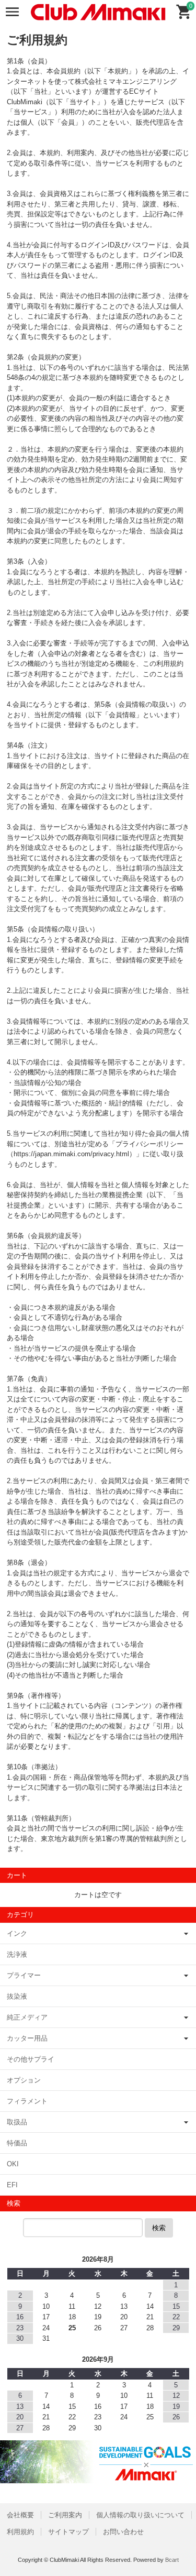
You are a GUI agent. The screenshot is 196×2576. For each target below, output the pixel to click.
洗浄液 (17, 1954)
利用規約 (20, 2532)
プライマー (24, 1975)
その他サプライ (31, 2059)
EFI (12, 2185)
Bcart (172, 2560)
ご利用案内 (65, 2515)
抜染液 (17, 1996)
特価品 (17, 2143)
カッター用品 (27, 2038)
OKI (13, 2164)
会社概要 (20, 2515)
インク (17, 1933)
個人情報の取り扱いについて (140, 2515)
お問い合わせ (123, 2532)
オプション (24, 2080)
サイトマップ (68, 2532)
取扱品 (17, 2122)
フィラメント (27, 2101)
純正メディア (27, 2017)
